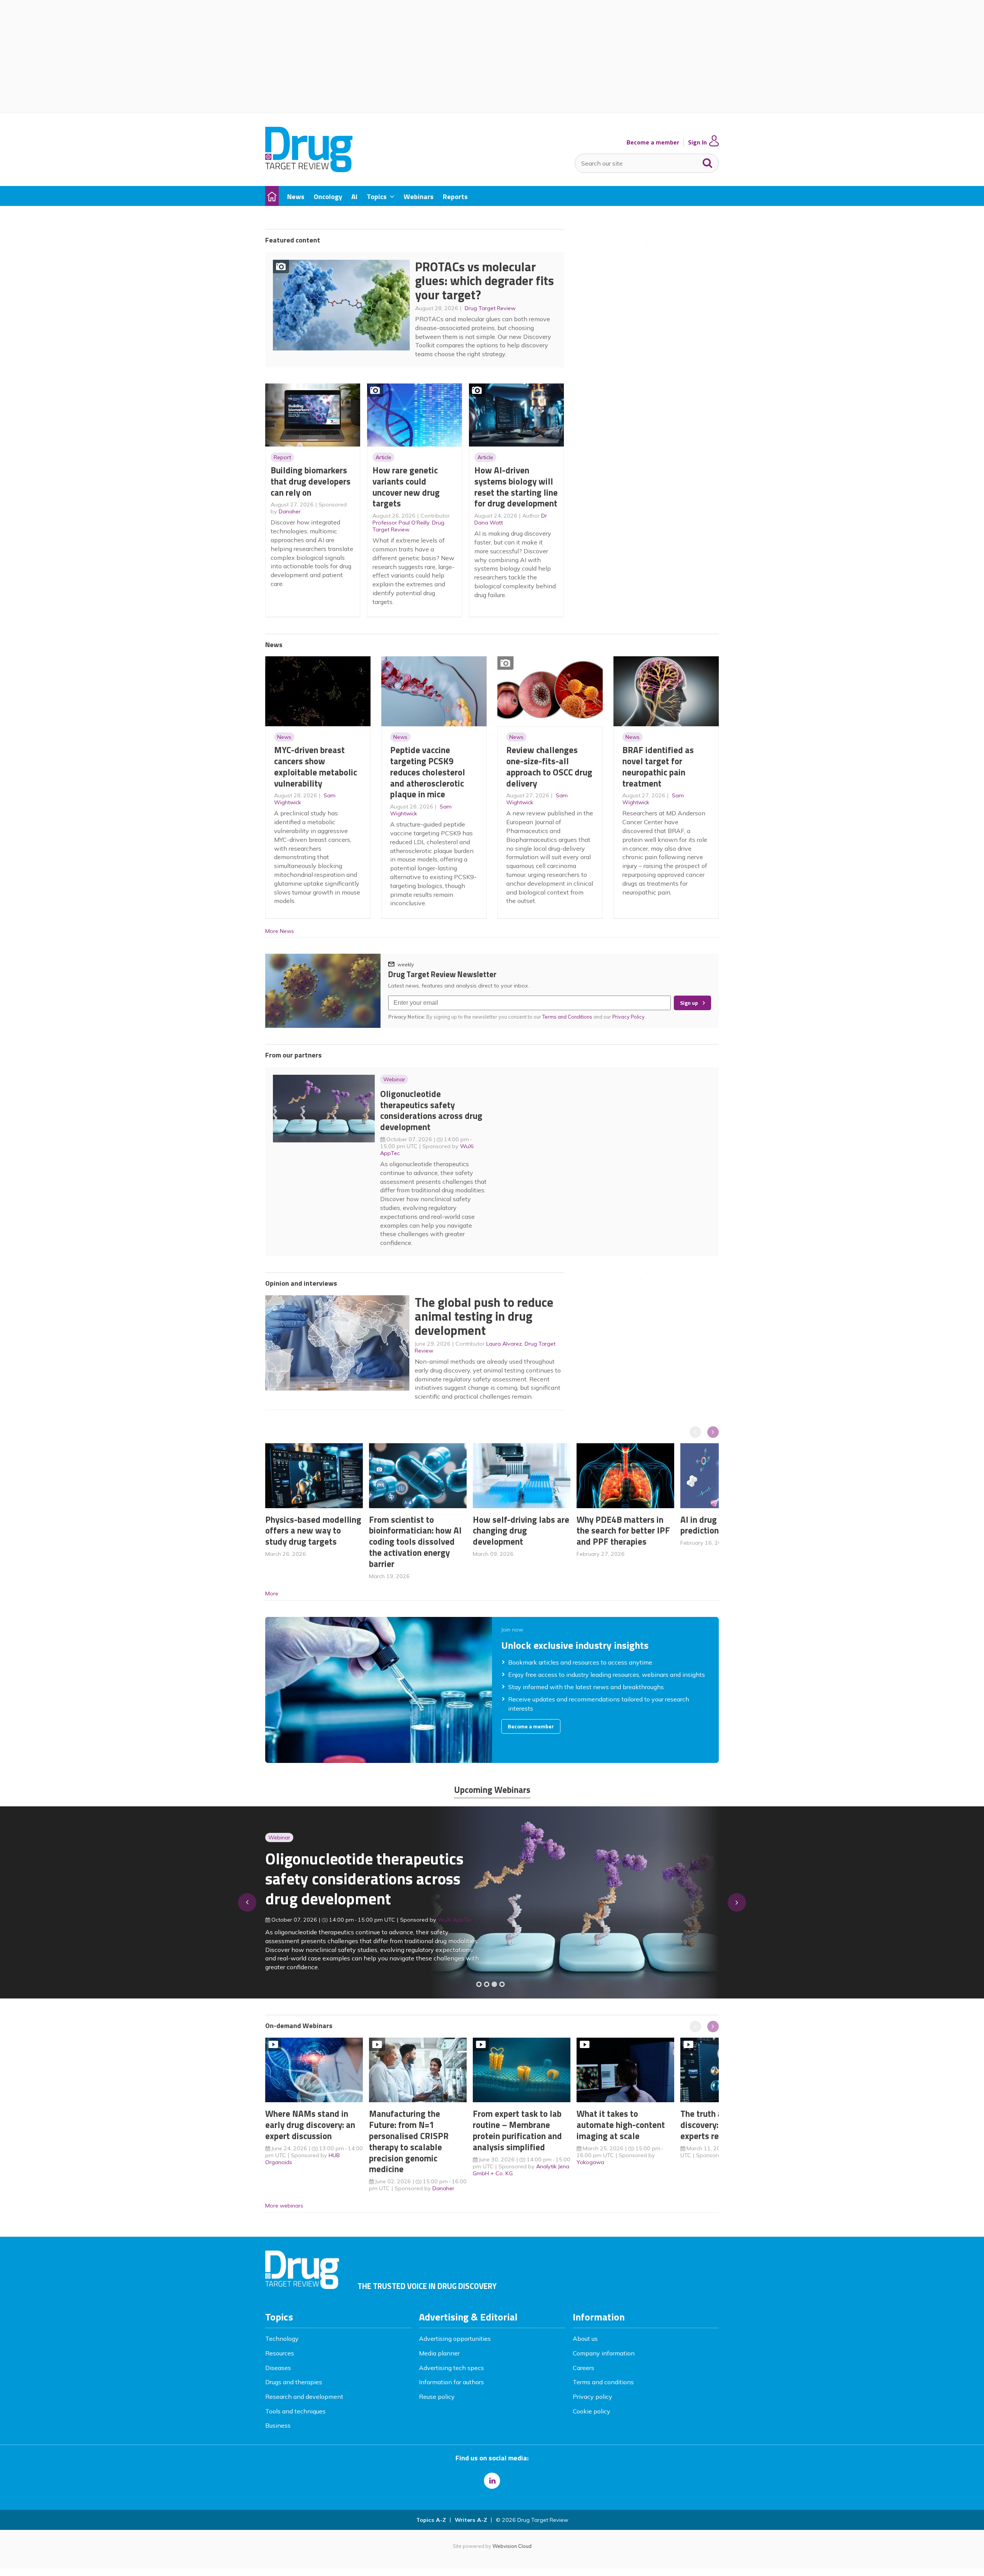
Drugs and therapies (294, 2382)
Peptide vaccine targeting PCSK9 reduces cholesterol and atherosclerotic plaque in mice (428, 772)
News (284, 737)
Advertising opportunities (455, 2339)
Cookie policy (592, 2411)
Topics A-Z (431, 2520)
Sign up (689, 1003)
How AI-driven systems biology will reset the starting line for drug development (516, 487)
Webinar (394, 1079)
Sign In (697, 142)
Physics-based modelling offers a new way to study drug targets (313, 1531)
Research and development (304, 2397)
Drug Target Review (490, 308)
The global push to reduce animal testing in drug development (484, 1316)
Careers (583, 2368)
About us (585, 2339)
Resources (280, 2353)
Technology (282, 2339)
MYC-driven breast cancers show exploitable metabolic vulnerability (316, 766)
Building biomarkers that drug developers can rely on (311, 481)
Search (708, 161)
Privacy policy (593, 2397)
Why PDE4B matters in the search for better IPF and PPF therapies (623, 1531)
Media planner (439, 2353)
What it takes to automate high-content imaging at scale (621, 2125)
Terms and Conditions (567, 1017)
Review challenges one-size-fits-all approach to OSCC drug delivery (549, 766)
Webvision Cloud (512, 2546)
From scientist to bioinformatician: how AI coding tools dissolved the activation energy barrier (415, 1542)
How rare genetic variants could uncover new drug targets (406, 487)
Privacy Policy (629, 1017)
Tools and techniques (295, 2411)
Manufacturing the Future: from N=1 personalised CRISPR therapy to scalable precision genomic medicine (409, 2141)
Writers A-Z (471, 2520)
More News (280, 931)
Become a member (653, 142)
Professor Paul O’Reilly (401, 523)
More (272, 1593)
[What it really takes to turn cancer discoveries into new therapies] (502, 1984)
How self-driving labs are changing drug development (521, 1531)
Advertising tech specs (451, 2368)
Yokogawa (590, 2162)
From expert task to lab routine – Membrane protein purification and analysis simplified (517, 2130)
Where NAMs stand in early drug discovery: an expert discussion (310, 2125)
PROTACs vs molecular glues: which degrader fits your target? (485, 281)
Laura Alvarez (504, 1344)
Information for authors (451, 2382)
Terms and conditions (603, 2382)
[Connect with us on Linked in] (492, 2481)
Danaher (290, 511)
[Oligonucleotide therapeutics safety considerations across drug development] (494, 1984)
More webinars (284, 2206)
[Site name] (309, 170)
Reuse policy (437, 2397)
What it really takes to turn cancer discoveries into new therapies (360, 1884)
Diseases (278, 2368)
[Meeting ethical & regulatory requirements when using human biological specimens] (479, 1984)
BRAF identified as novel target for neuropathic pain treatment (658, 766)
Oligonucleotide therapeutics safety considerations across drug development (431, 1110)
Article (383, 457)
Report (282, 457)
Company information (604, 2353)
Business (278, 2425)
